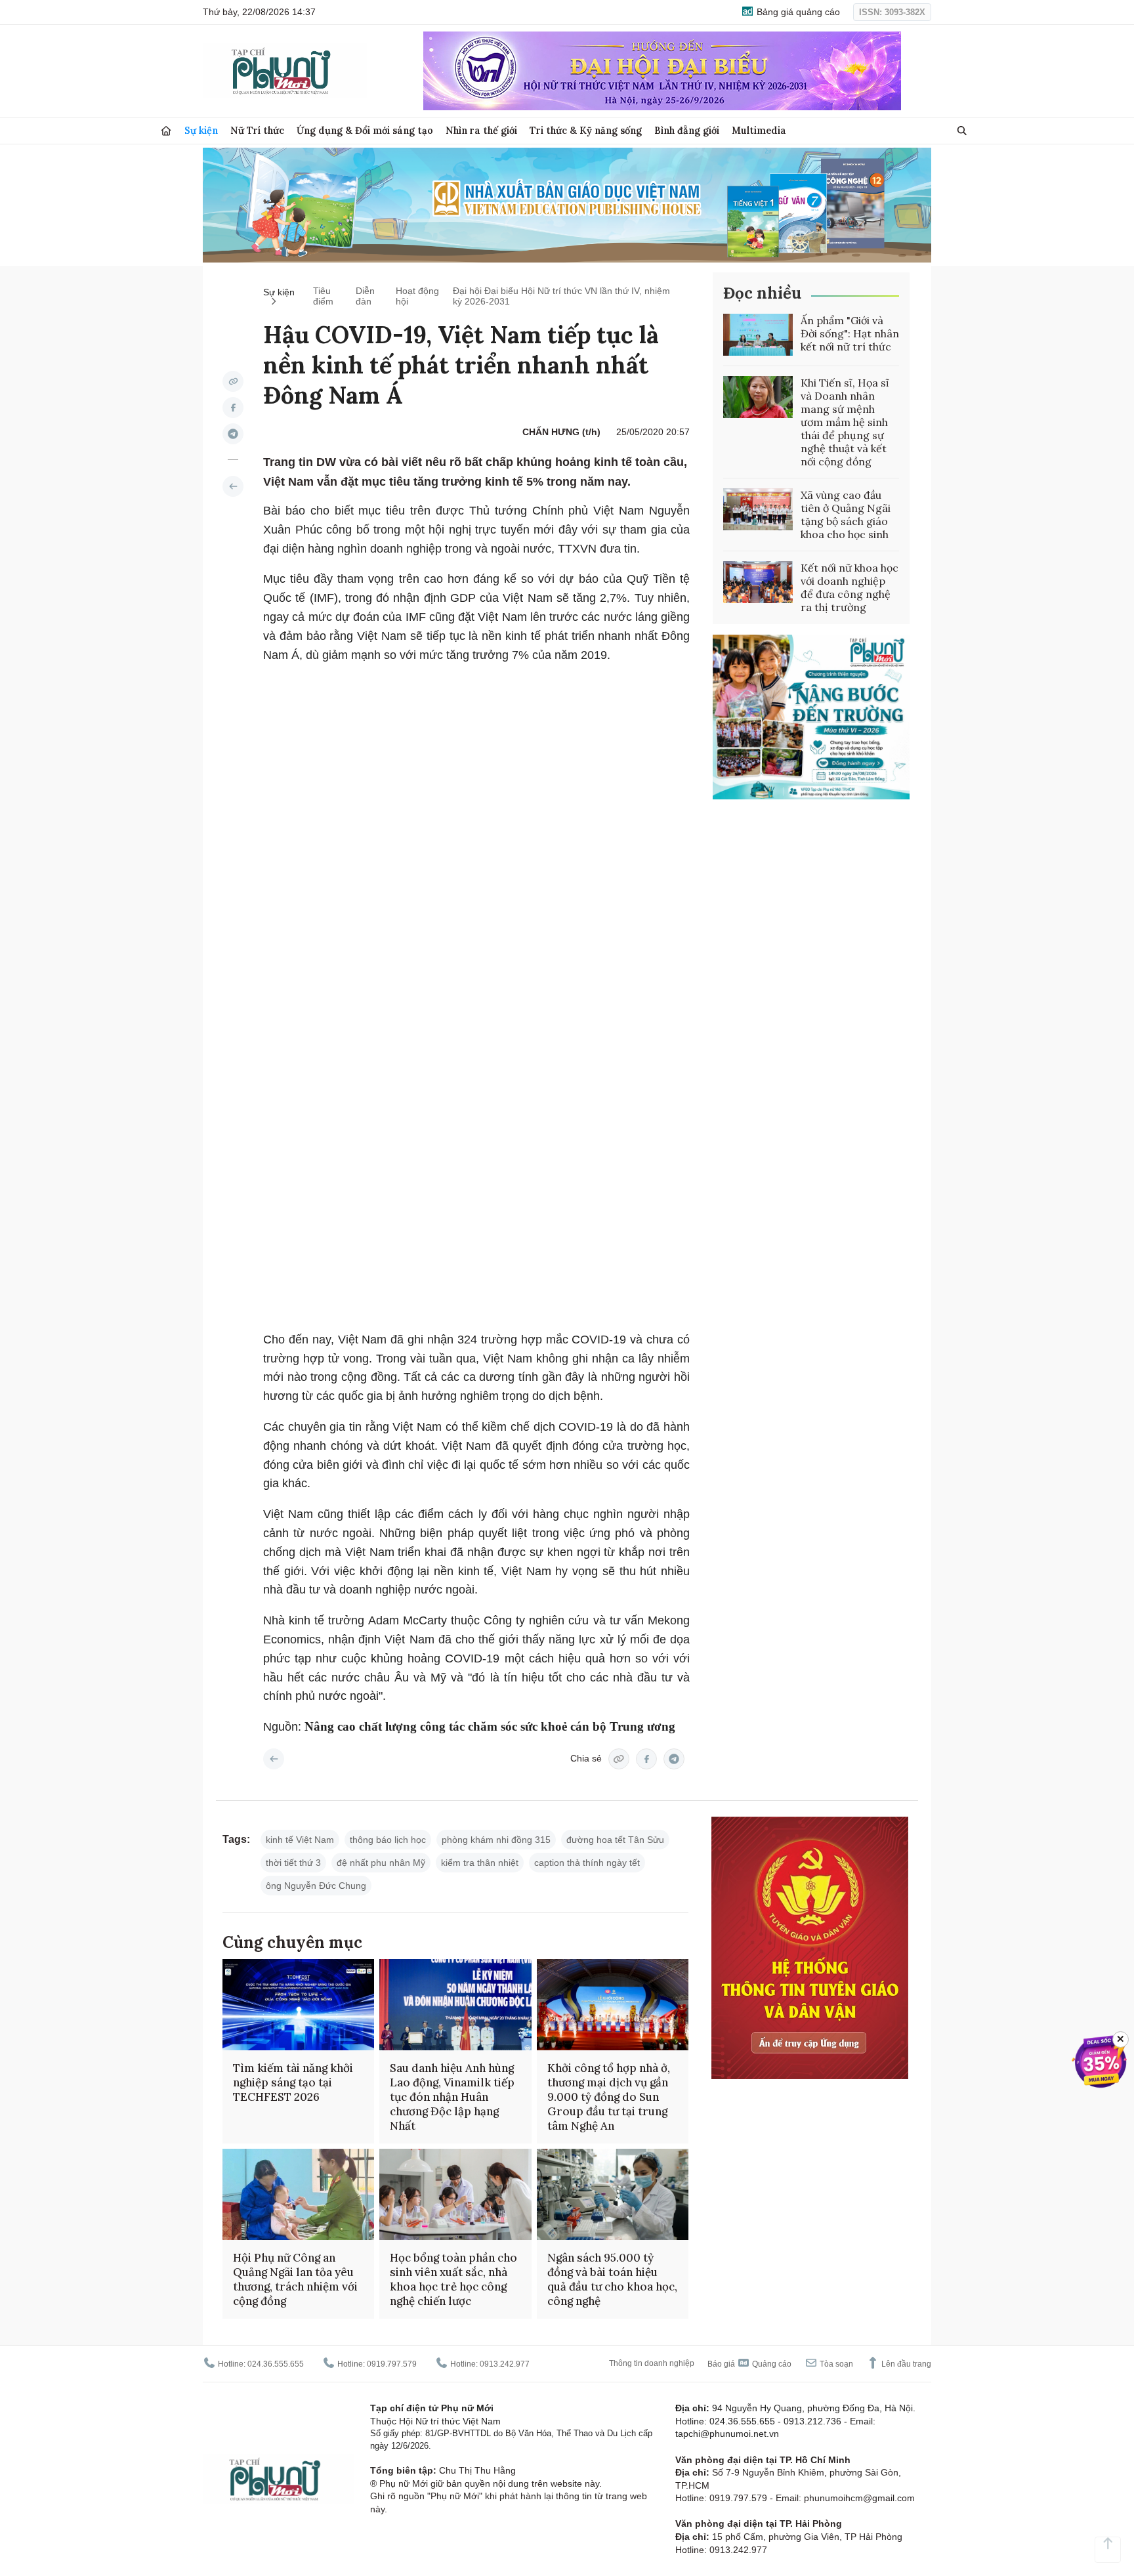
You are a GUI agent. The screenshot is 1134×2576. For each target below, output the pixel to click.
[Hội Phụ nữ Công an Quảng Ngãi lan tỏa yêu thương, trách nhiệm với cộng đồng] (298, 2194)
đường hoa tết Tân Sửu (615, 1840)
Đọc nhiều (762, 293)
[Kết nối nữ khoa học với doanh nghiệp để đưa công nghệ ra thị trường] (758, 582)
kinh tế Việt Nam (300, 1840)
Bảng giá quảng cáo (797, 12)
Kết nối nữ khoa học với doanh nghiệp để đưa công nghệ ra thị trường (850, 587)
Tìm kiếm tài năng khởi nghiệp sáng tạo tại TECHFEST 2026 (293, 2082)
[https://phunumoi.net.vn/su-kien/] (233, 486)
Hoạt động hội (417, 296)
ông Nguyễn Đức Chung (316, 1886)
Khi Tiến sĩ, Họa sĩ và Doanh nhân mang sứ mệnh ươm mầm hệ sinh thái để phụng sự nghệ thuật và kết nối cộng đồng (845, 422)
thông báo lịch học (388, 1840)
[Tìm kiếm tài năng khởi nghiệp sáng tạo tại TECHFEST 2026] (298, 2005)
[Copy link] (233, 381)
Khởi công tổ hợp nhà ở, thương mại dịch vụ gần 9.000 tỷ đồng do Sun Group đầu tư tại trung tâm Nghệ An (609, 2097)
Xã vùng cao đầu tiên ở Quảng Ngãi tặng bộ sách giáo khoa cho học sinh (846, 515)
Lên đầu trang (905, 2364)
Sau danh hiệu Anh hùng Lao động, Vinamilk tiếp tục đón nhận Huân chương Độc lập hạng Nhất (452, 2097)
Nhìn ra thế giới (481, 130)
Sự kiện (201, 130)
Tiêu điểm (323, 296)
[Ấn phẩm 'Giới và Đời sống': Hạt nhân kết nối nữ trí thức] (758, 335)
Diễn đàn (365, 296)
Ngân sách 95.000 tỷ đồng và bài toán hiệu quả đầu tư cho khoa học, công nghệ (612, 2279)
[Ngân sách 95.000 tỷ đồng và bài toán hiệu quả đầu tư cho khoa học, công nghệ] (613, 2194)
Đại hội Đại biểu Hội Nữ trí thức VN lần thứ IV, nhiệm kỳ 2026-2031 (561, 296)
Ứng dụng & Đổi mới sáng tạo (365, 130)
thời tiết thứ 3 (293, 1863)
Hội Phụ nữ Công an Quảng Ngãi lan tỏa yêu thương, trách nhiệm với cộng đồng (295, 2279)
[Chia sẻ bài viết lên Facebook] (233, 408)
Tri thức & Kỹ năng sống (586, 130)
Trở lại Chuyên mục (274, 1759)
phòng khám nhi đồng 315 (496, 1840)
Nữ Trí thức (257, 130)
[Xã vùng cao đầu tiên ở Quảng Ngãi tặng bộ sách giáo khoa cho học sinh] (758, 509)
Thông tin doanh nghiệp (652, 2363)
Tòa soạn (835, 2364)
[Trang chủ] (166, 131)
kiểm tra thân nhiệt (480, 1863)
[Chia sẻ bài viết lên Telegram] (233, 434)
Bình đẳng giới (687, 130)
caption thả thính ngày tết (587, 1863)
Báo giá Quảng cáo (749, 2364)
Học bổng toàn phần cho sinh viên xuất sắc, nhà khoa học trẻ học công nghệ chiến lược (453, 2279)
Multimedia (759, 130)
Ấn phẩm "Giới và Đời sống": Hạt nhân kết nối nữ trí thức (850, 333)
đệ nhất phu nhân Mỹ (381, 1863)
